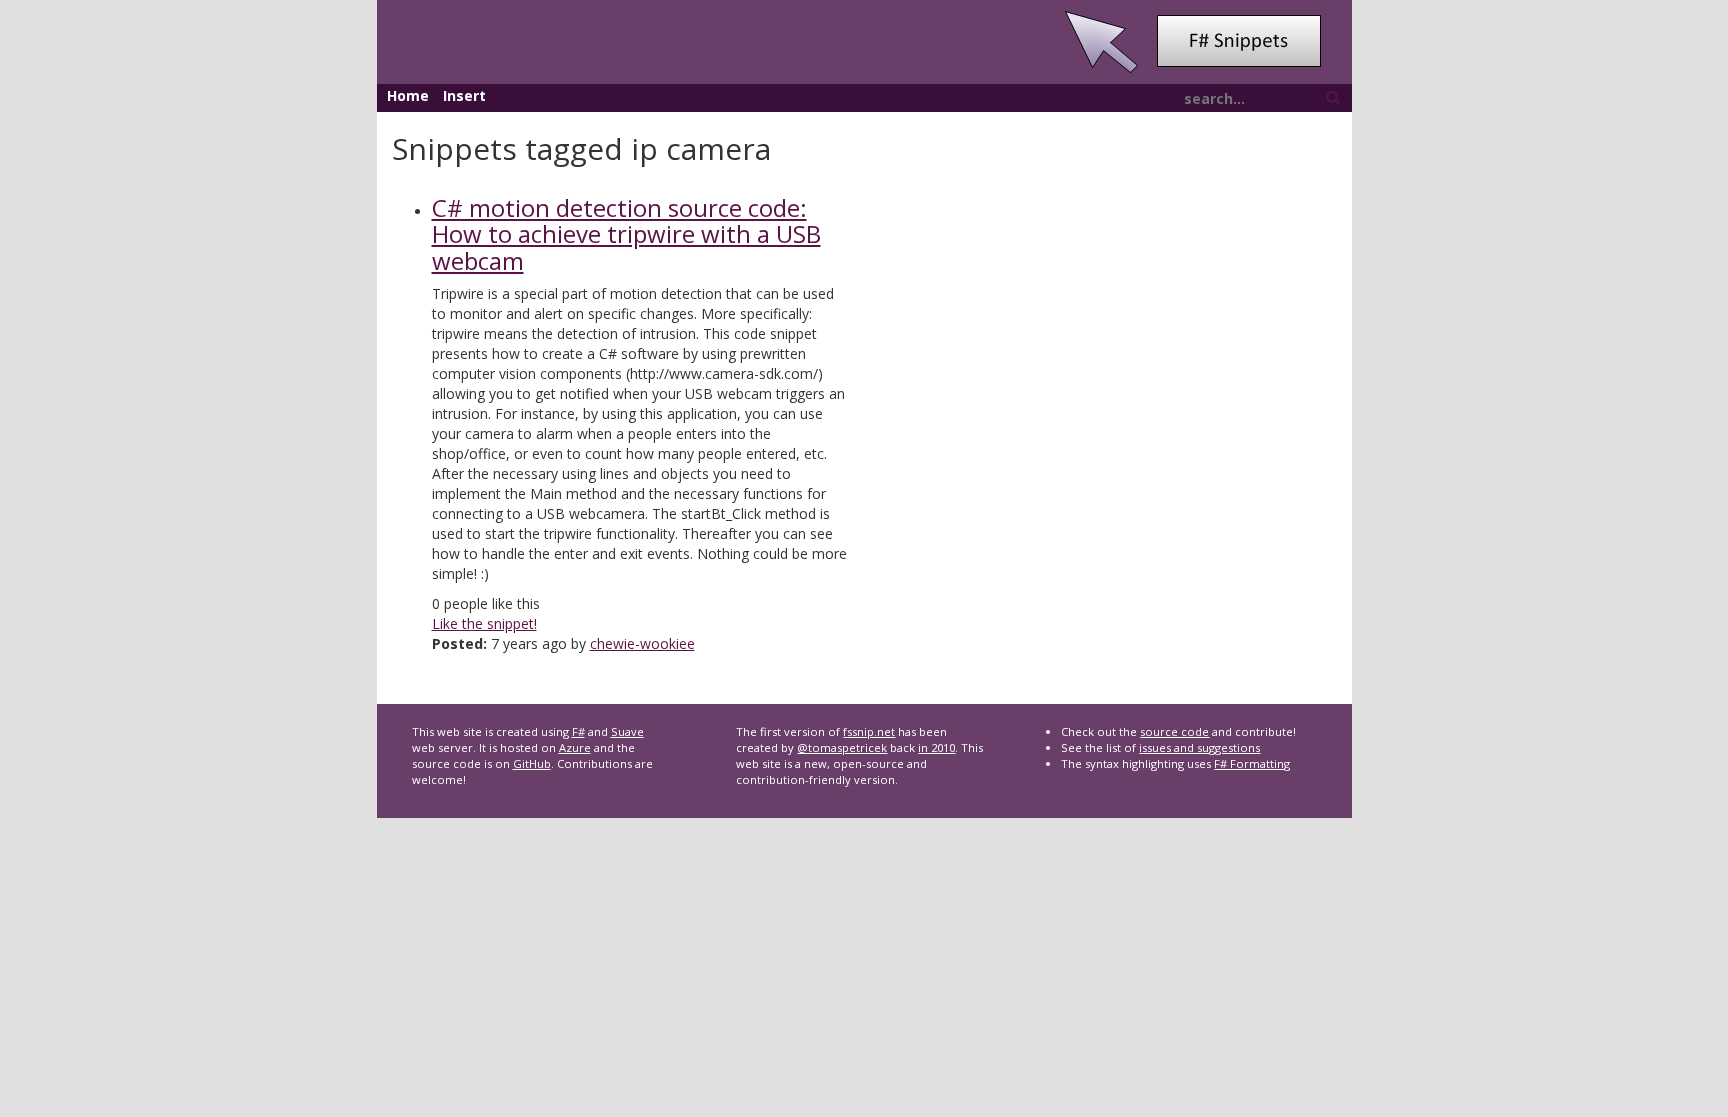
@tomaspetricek (842, 747)
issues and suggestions (1199, 747)
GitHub (532, 763)
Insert (464, 95)
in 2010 (936, 747)
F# (578, 731)
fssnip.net (869, 731)
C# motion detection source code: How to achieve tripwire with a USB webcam (626, 234)
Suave (627, 731)
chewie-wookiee (642, 643)
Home (408, 95)
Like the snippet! (484, 623)
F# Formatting (1252, 763)
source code (1174, 731)
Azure (575, 747)
